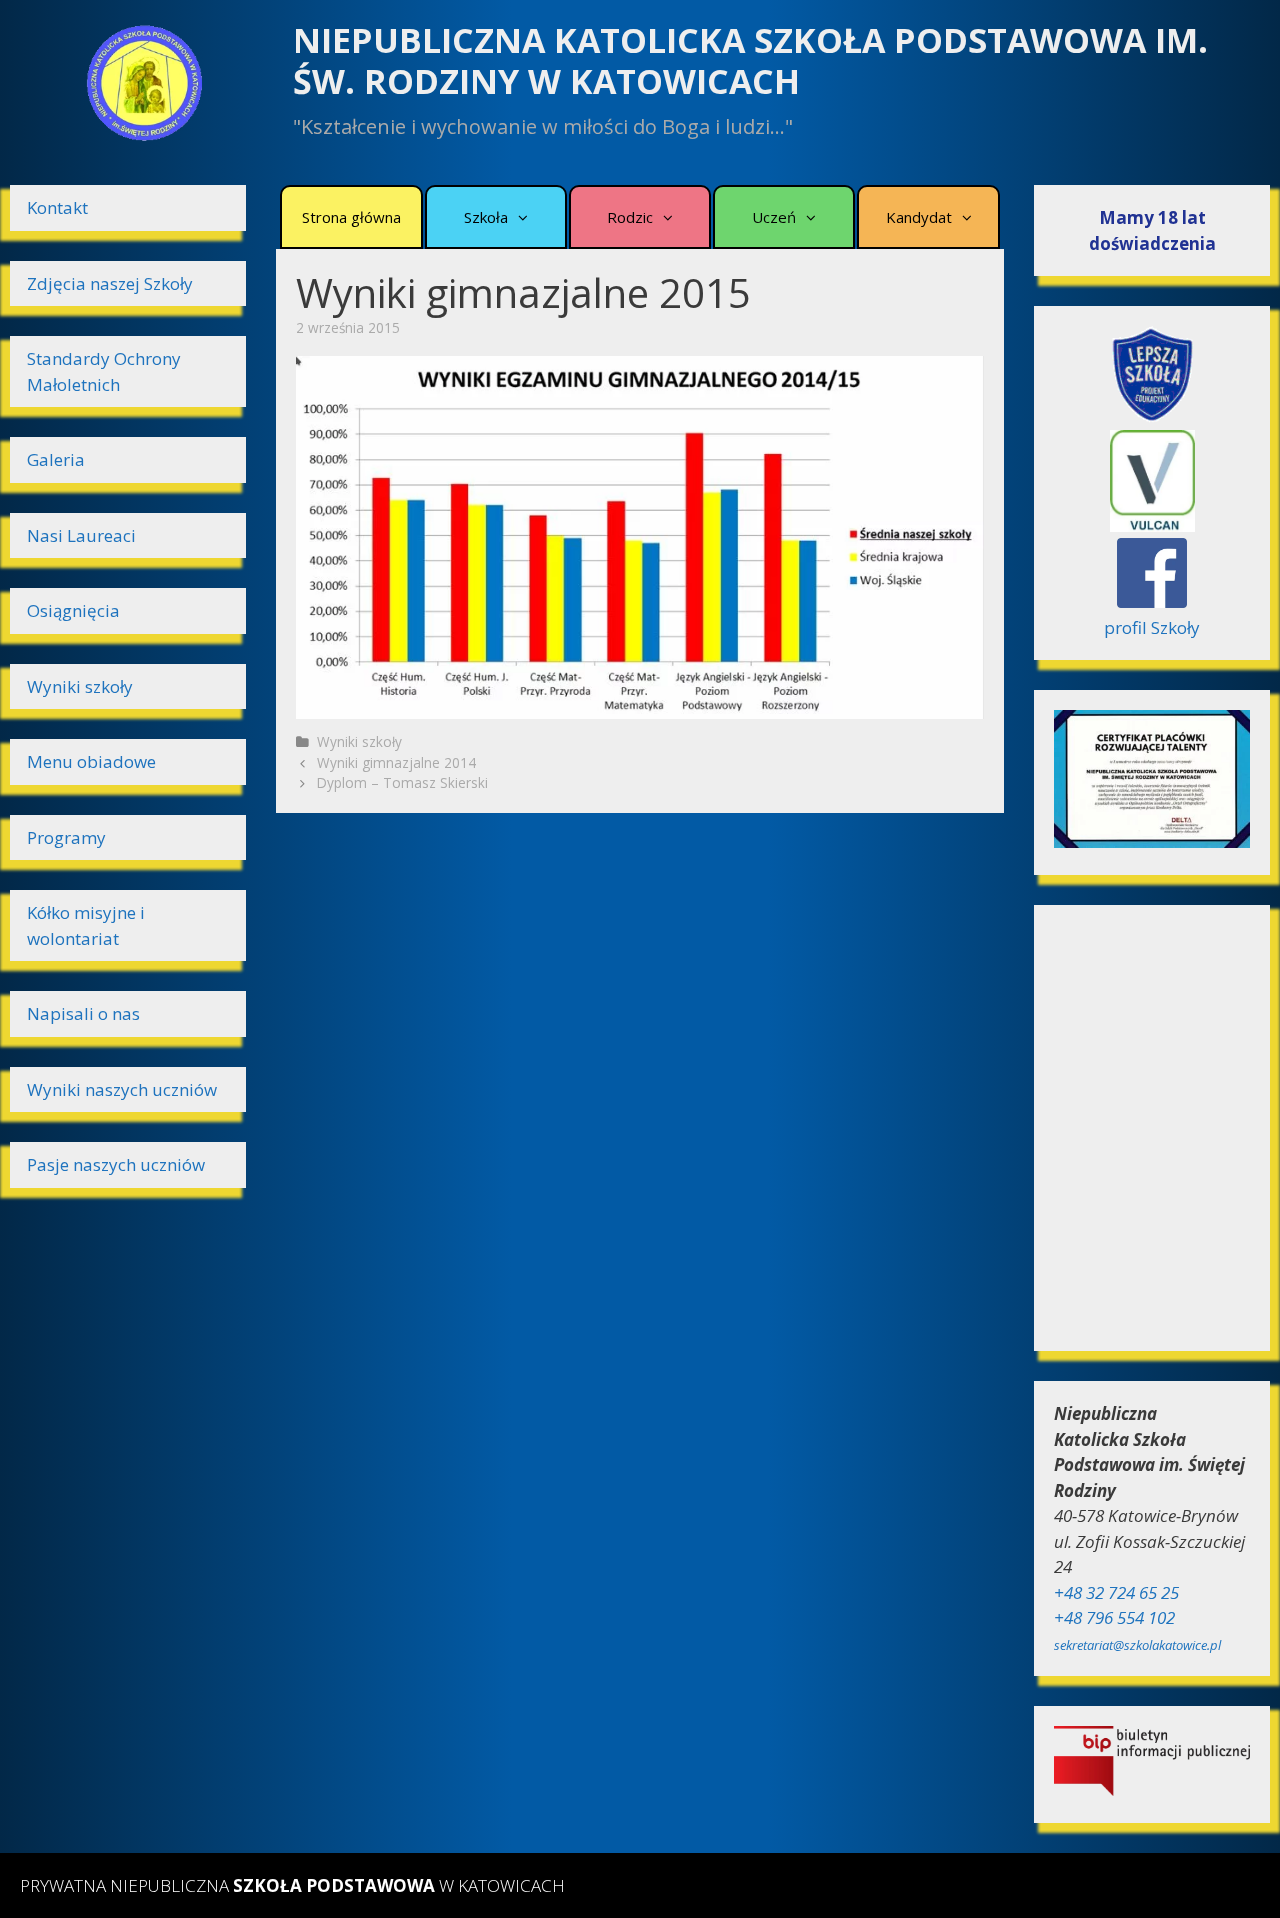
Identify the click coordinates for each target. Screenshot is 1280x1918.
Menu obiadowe (91, 761)
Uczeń (774, 217)
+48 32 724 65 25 (1116, 1592)
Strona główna (351, 217)
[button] (519, 217)
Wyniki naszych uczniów (122, 1089)
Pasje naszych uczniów (116, 1164)
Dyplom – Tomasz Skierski (402, 782)
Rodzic (630, 217)
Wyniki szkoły (359, 741)
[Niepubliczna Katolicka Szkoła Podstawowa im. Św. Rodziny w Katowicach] (144, 80)
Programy (66, 837)
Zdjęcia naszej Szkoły (110, 283)
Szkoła (486, 217)
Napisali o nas (83, 1013)
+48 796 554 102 (1114, 1617)
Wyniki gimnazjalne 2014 (396, 762)
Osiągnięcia (73, 610)
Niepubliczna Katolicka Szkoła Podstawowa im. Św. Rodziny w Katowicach (750, 60)
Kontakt (57, 207)
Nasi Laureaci (81, 535)
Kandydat (919, 217)
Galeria (56, 459)
